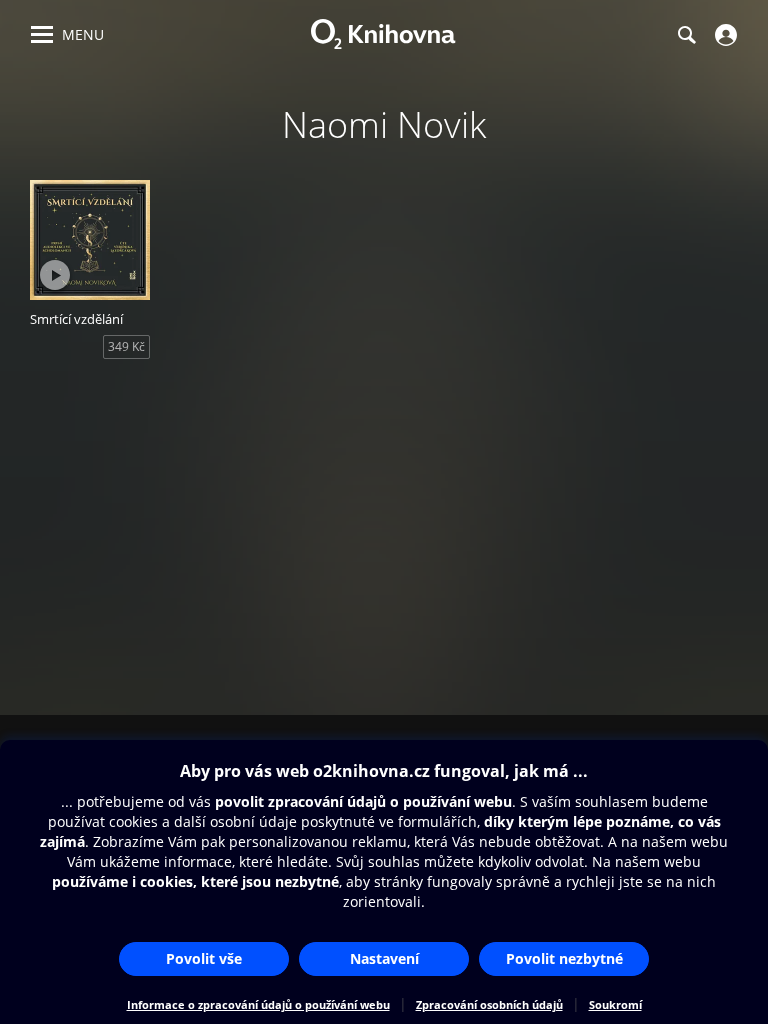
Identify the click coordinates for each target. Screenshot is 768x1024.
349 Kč (126, 346)
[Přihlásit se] (723, 35)
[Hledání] (686, 35)
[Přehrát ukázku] (55, 275)
